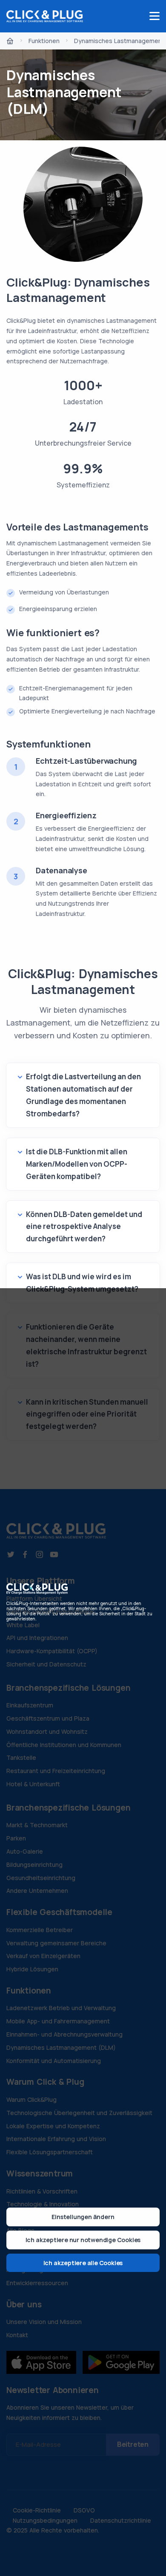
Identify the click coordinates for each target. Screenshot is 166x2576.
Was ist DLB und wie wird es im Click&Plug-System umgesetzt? (82, 1283)
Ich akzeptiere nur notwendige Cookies (83, 2240)
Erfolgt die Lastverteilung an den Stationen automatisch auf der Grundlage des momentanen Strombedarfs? (83, 1095)
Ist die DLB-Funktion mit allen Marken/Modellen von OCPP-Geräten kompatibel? (77, 1164)
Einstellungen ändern (83, 2217)
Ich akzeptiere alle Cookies (83, 2263)
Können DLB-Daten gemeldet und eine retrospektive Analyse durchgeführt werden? (84, 1227)
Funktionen (44, 41)
